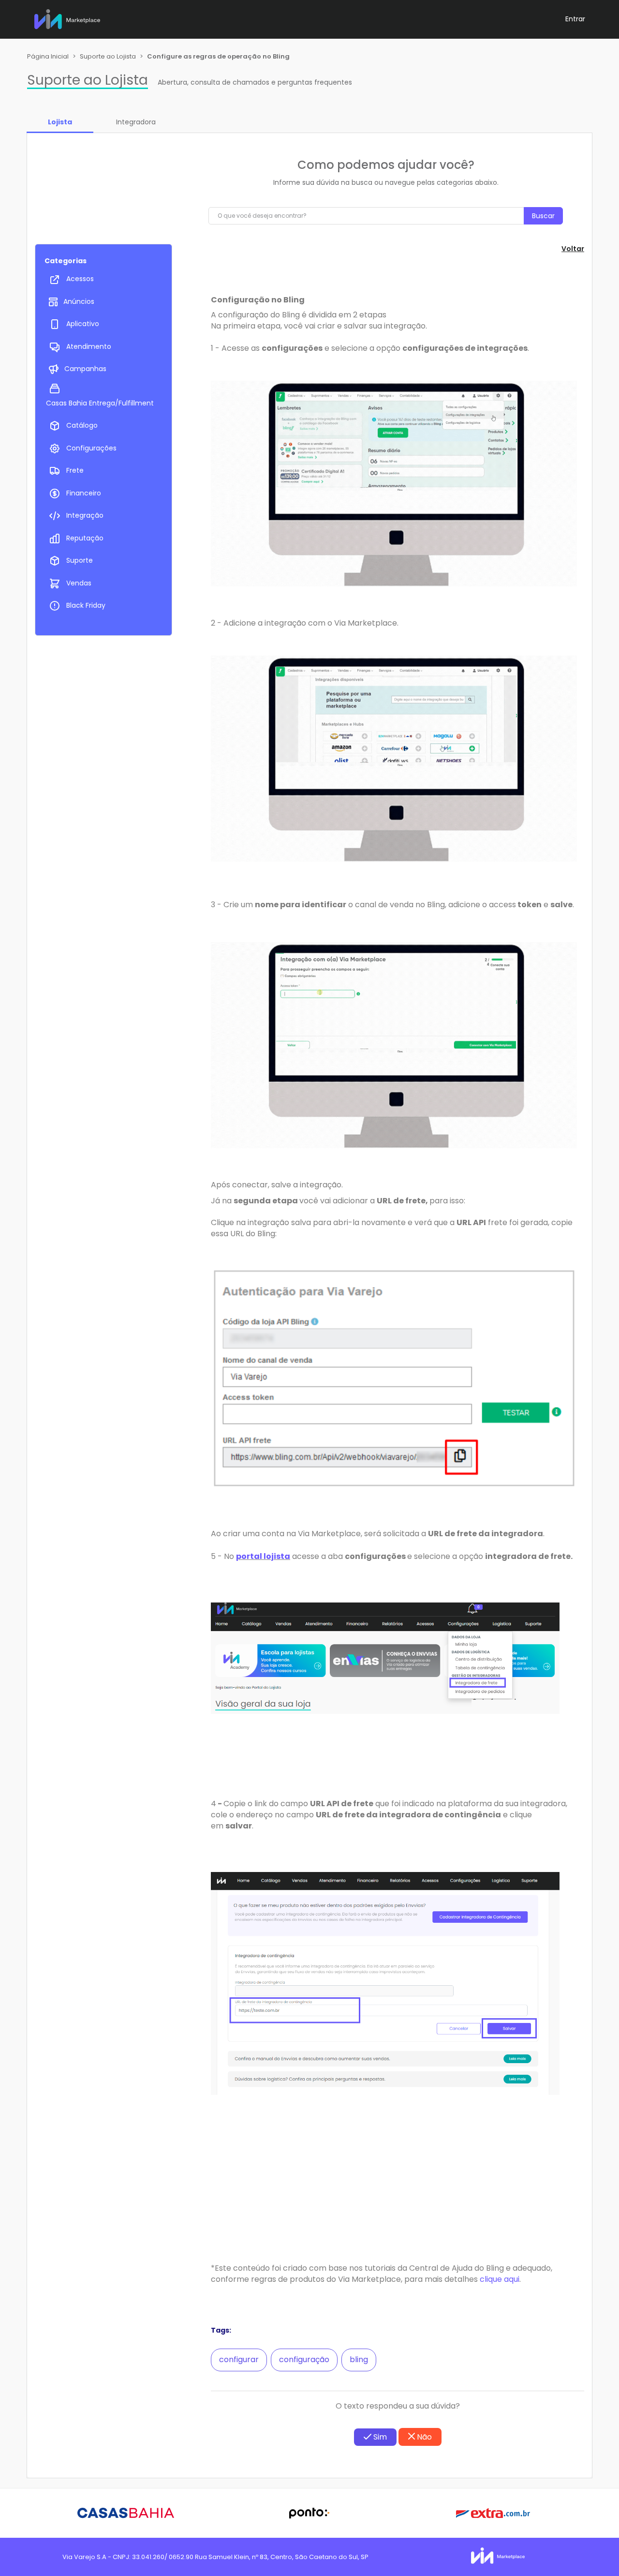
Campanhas (85, 369)
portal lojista (263, 1556)
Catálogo (82, 425)
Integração (85, 515)
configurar (239, 2359)
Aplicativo (83, 324)
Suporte (80, 560)
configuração (304, 2359)
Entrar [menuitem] (575, 19)
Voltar (573, 249)
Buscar (543, 216)
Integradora (136, 122)
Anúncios (79, 301)
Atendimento (89, 346)
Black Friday (86, 605)
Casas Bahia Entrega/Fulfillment (100, 403)
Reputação (85, 538)
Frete (75, 470)
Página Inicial (48, 56)
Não (423, 2437)
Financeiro (84, 493)
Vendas (79, 583)
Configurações (91, 448)
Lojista (60, 122)
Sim (379, 2437)
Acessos (80, 279)
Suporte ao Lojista (108, 56)
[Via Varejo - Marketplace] (67, 17)
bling (359, 2359)
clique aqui (500, 2279)
